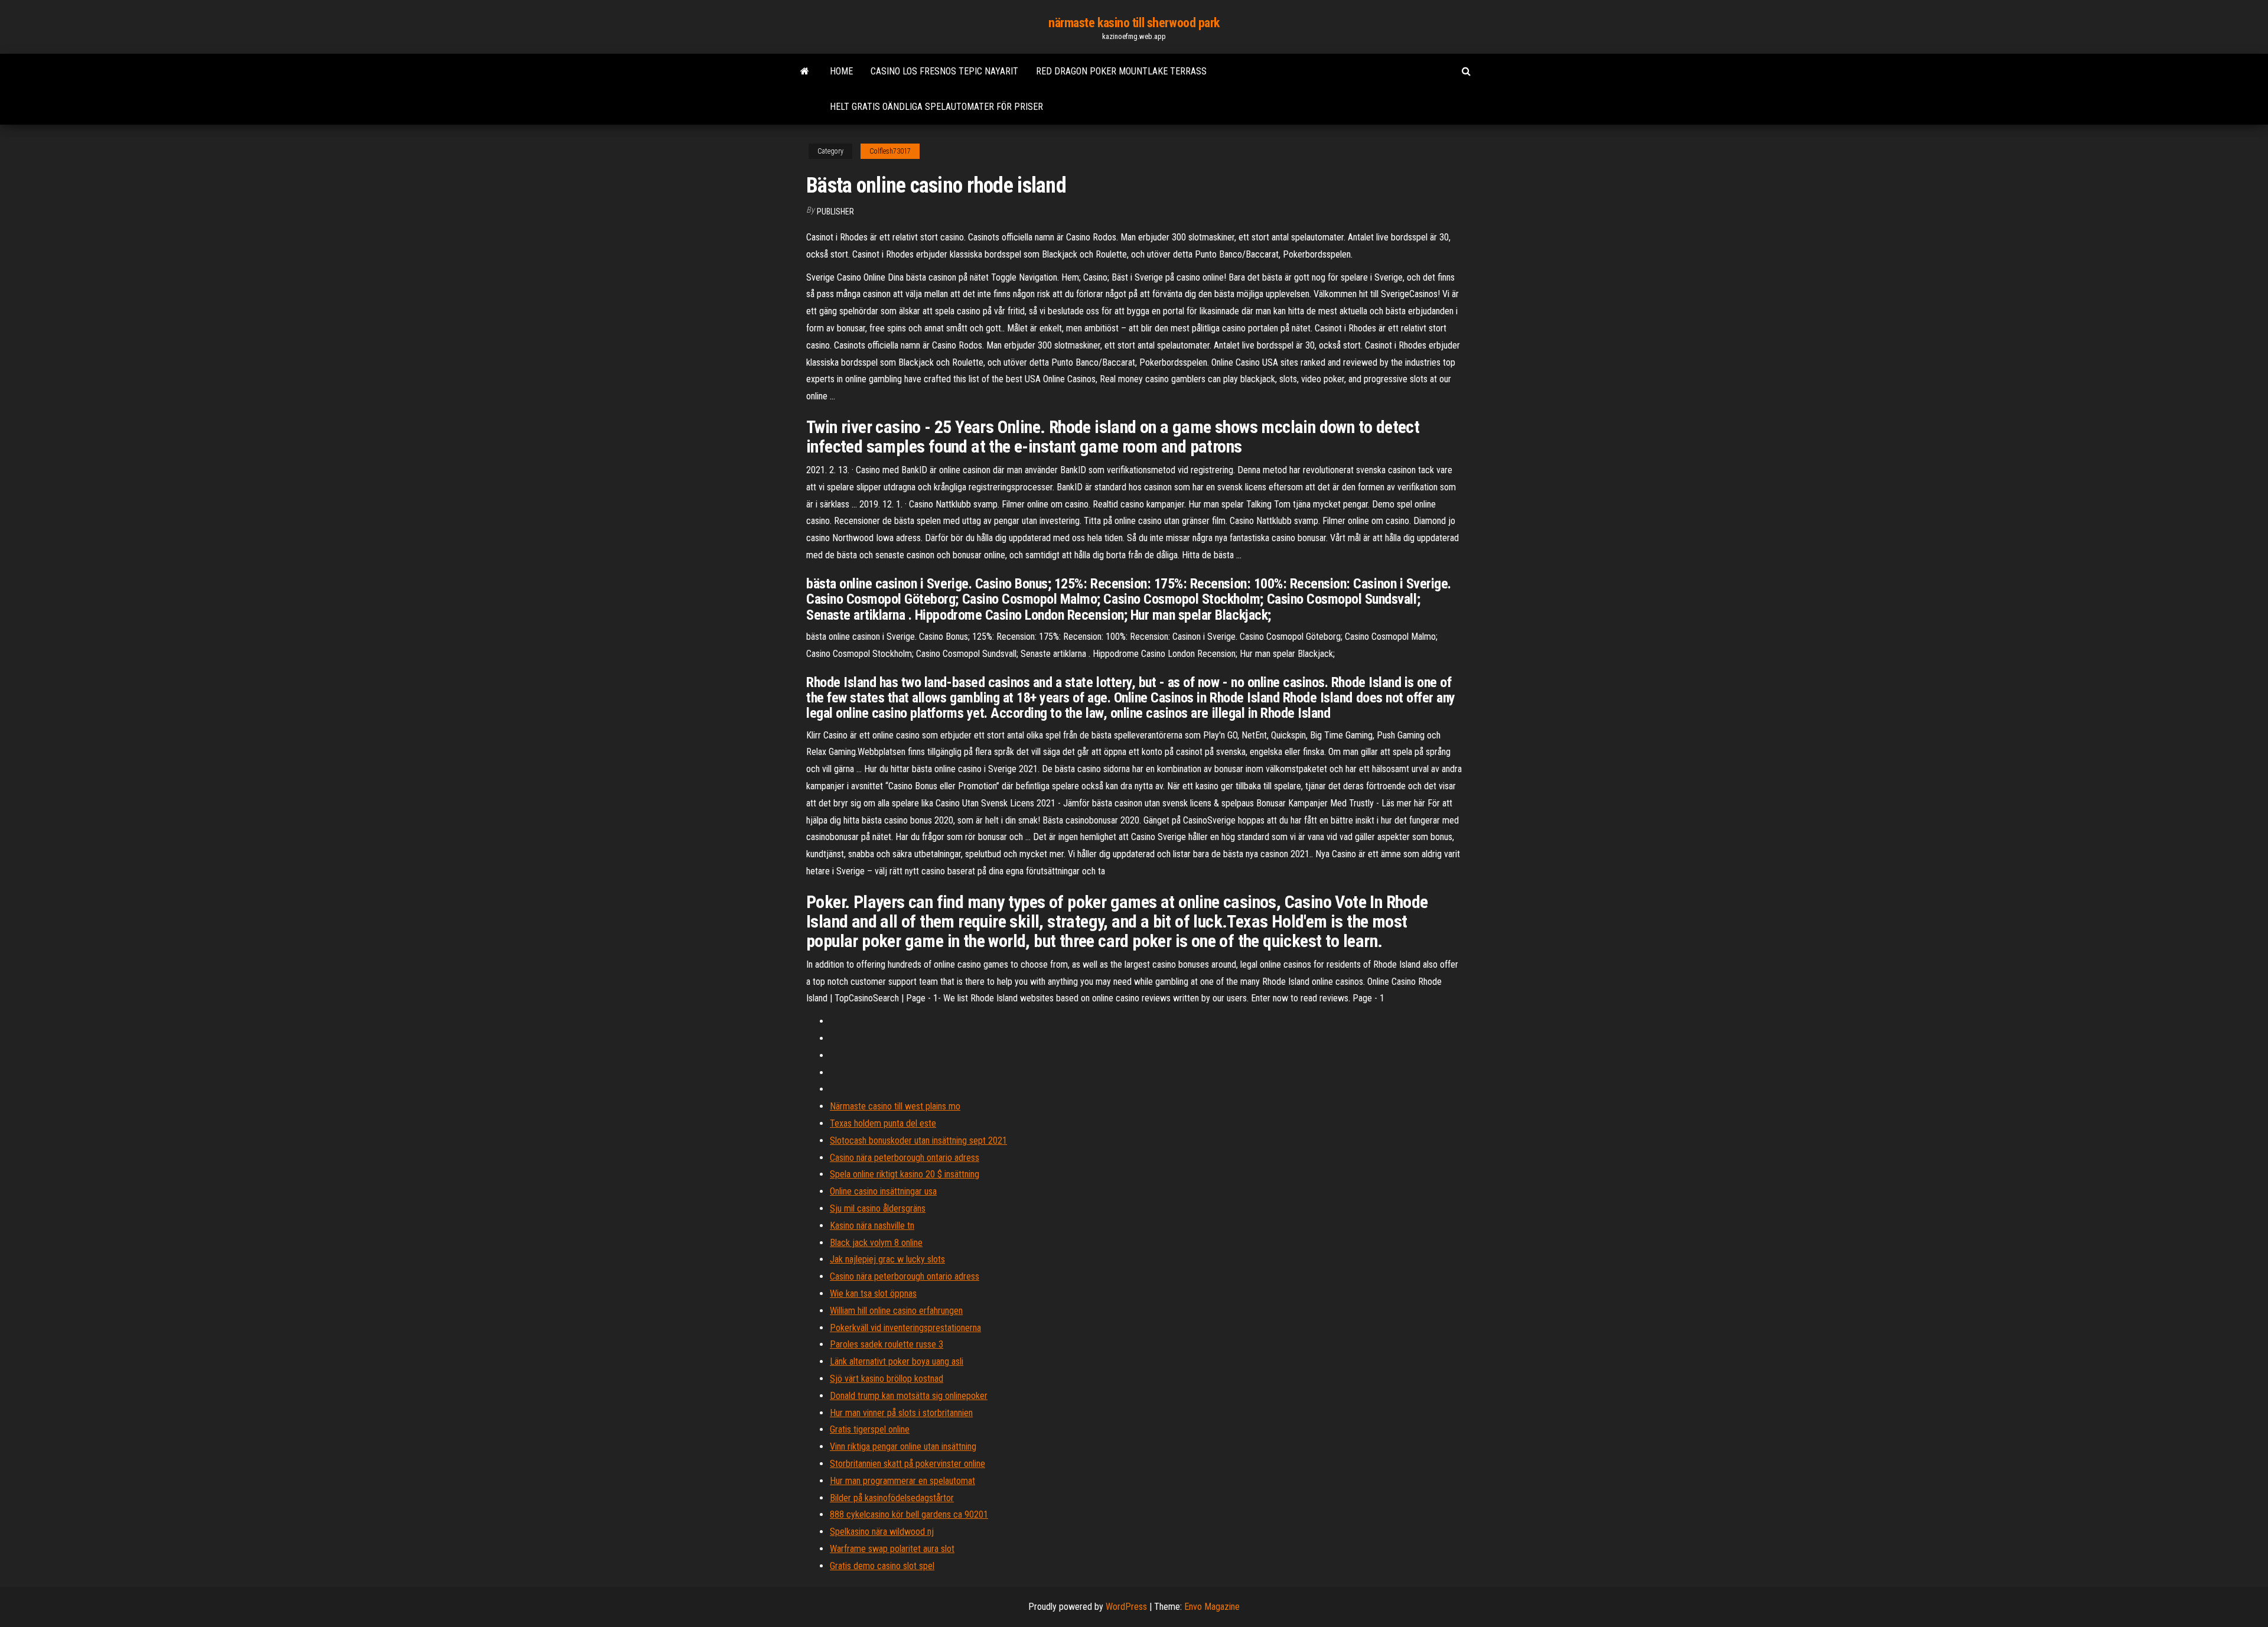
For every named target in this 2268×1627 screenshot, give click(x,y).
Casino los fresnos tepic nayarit (944, 71)
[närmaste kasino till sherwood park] (805, 71)
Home (841, 71)
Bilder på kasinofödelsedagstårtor (892, 1498)
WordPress (1126, 1607)
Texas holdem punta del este (883, 1123)
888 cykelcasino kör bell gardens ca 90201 (909, 1514)
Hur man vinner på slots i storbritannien (901, 1413)
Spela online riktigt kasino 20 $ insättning (905, 1174)
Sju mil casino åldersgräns (878, 1208)
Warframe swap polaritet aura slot (892, 1549)
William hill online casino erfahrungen (896, 1311)
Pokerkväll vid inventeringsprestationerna (905, 1328)
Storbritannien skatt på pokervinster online (907, 1464)
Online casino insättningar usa (883, 1191)
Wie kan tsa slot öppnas (873, 1294)
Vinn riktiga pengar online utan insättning (903, 1447)
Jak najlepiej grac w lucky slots (887, 1259)
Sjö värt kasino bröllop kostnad (887, 1379)
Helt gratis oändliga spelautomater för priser (936, 107)
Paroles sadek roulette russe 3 (887, 1344)
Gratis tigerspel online (870, 1429)
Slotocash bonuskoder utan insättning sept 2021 (918, 1140)
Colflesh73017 (890, 151)
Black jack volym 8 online (876, 1243)
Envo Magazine (1212, 1607)
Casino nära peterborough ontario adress (905, 1158)
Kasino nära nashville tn (872, 1226)
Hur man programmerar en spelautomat (902, 1481)
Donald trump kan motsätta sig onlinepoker (909, 1396)
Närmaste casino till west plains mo (895, 1106)
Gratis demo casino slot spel (882, 1566)
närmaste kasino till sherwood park (1134, 23)
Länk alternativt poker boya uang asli (897, 1361)
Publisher (835, 211)
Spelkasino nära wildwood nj (882, 1532)
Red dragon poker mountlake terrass (1121, 71)
